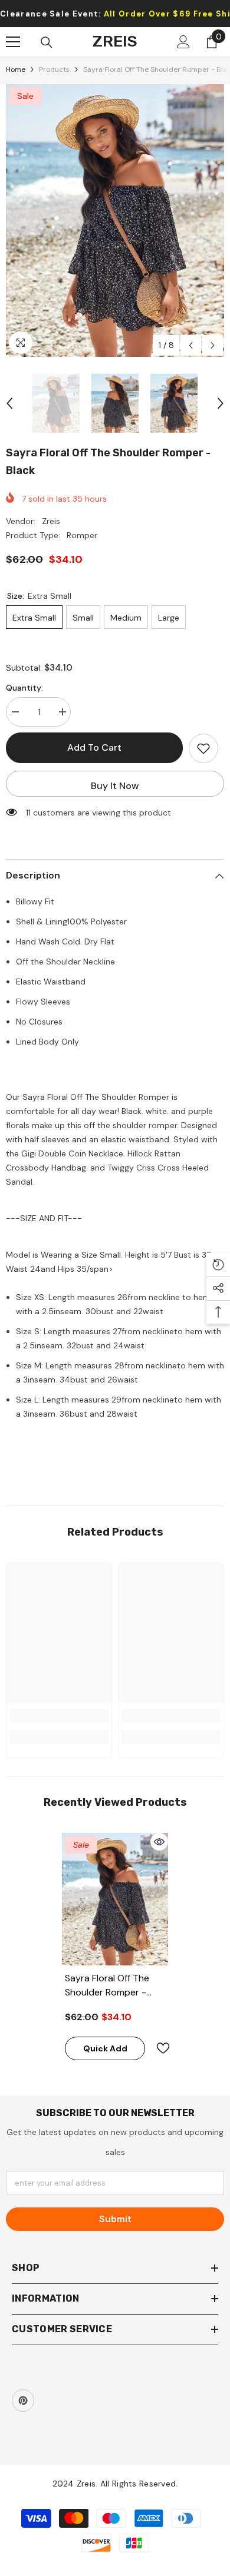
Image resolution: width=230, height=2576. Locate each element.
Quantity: (24, 688)
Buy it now (115, 786)
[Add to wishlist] (203, 748)
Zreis (51, 521)
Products (54, 69)
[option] (115, 221)
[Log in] (183, 42)
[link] (59, 1716)
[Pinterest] (23, 2401)
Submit (115, 2219)
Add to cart (94, 747)
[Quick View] (159, 1842)
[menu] (13, 42)
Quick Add (105, 2048)
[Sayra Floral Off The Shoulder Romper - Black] (115, 1899)
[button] (191, 345)
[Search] (47, 42)
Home (16, 69)
